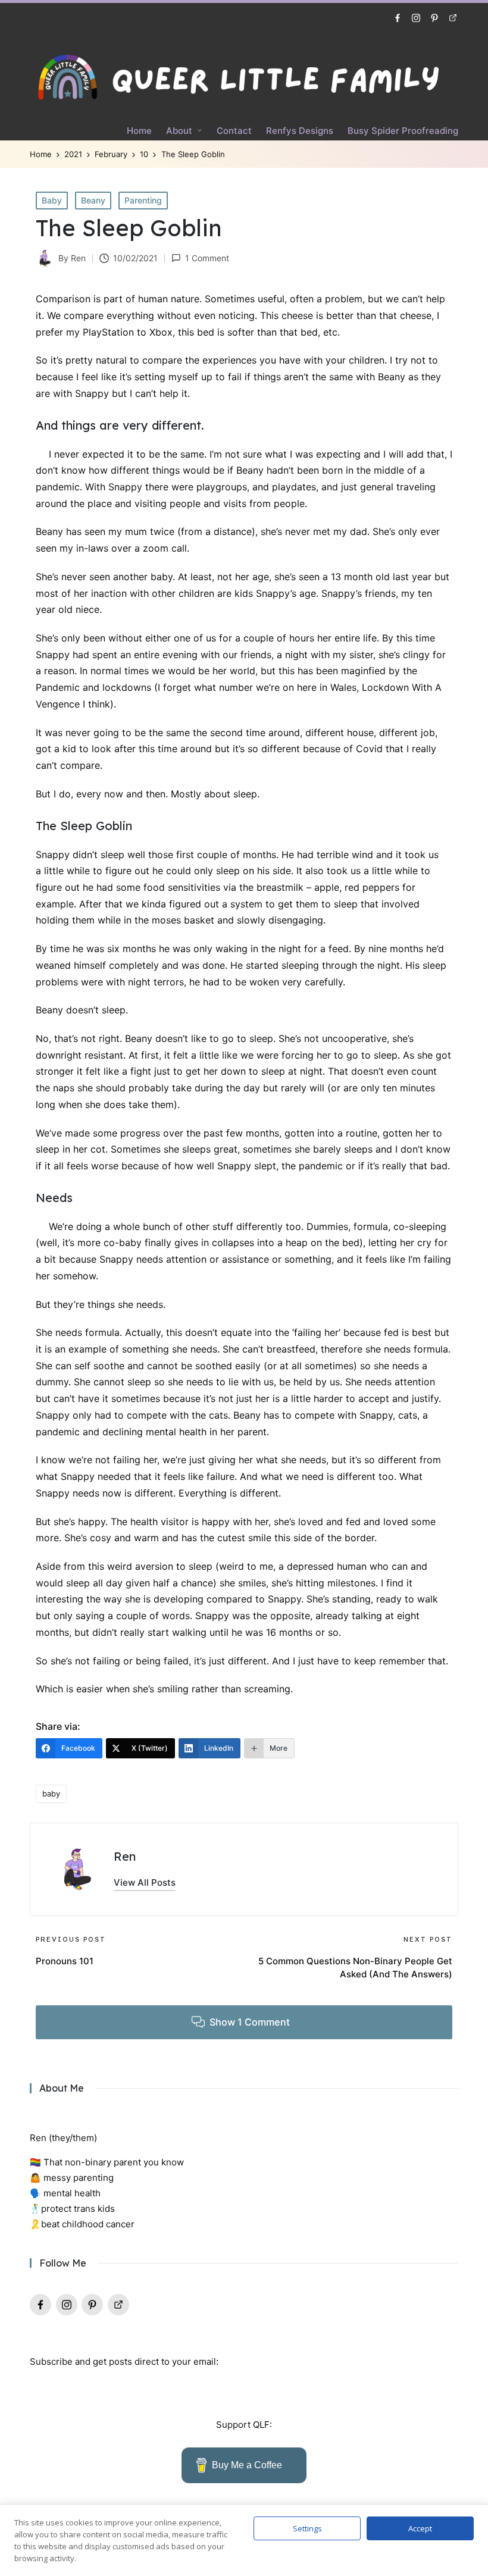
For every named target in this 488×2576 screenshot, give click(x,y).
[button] (145, 1882)
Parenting (143, 200)
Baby (52, 200)
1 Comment (207, 258)
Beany (93, 200)
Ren (125, 1856)
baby (51, 1794)
